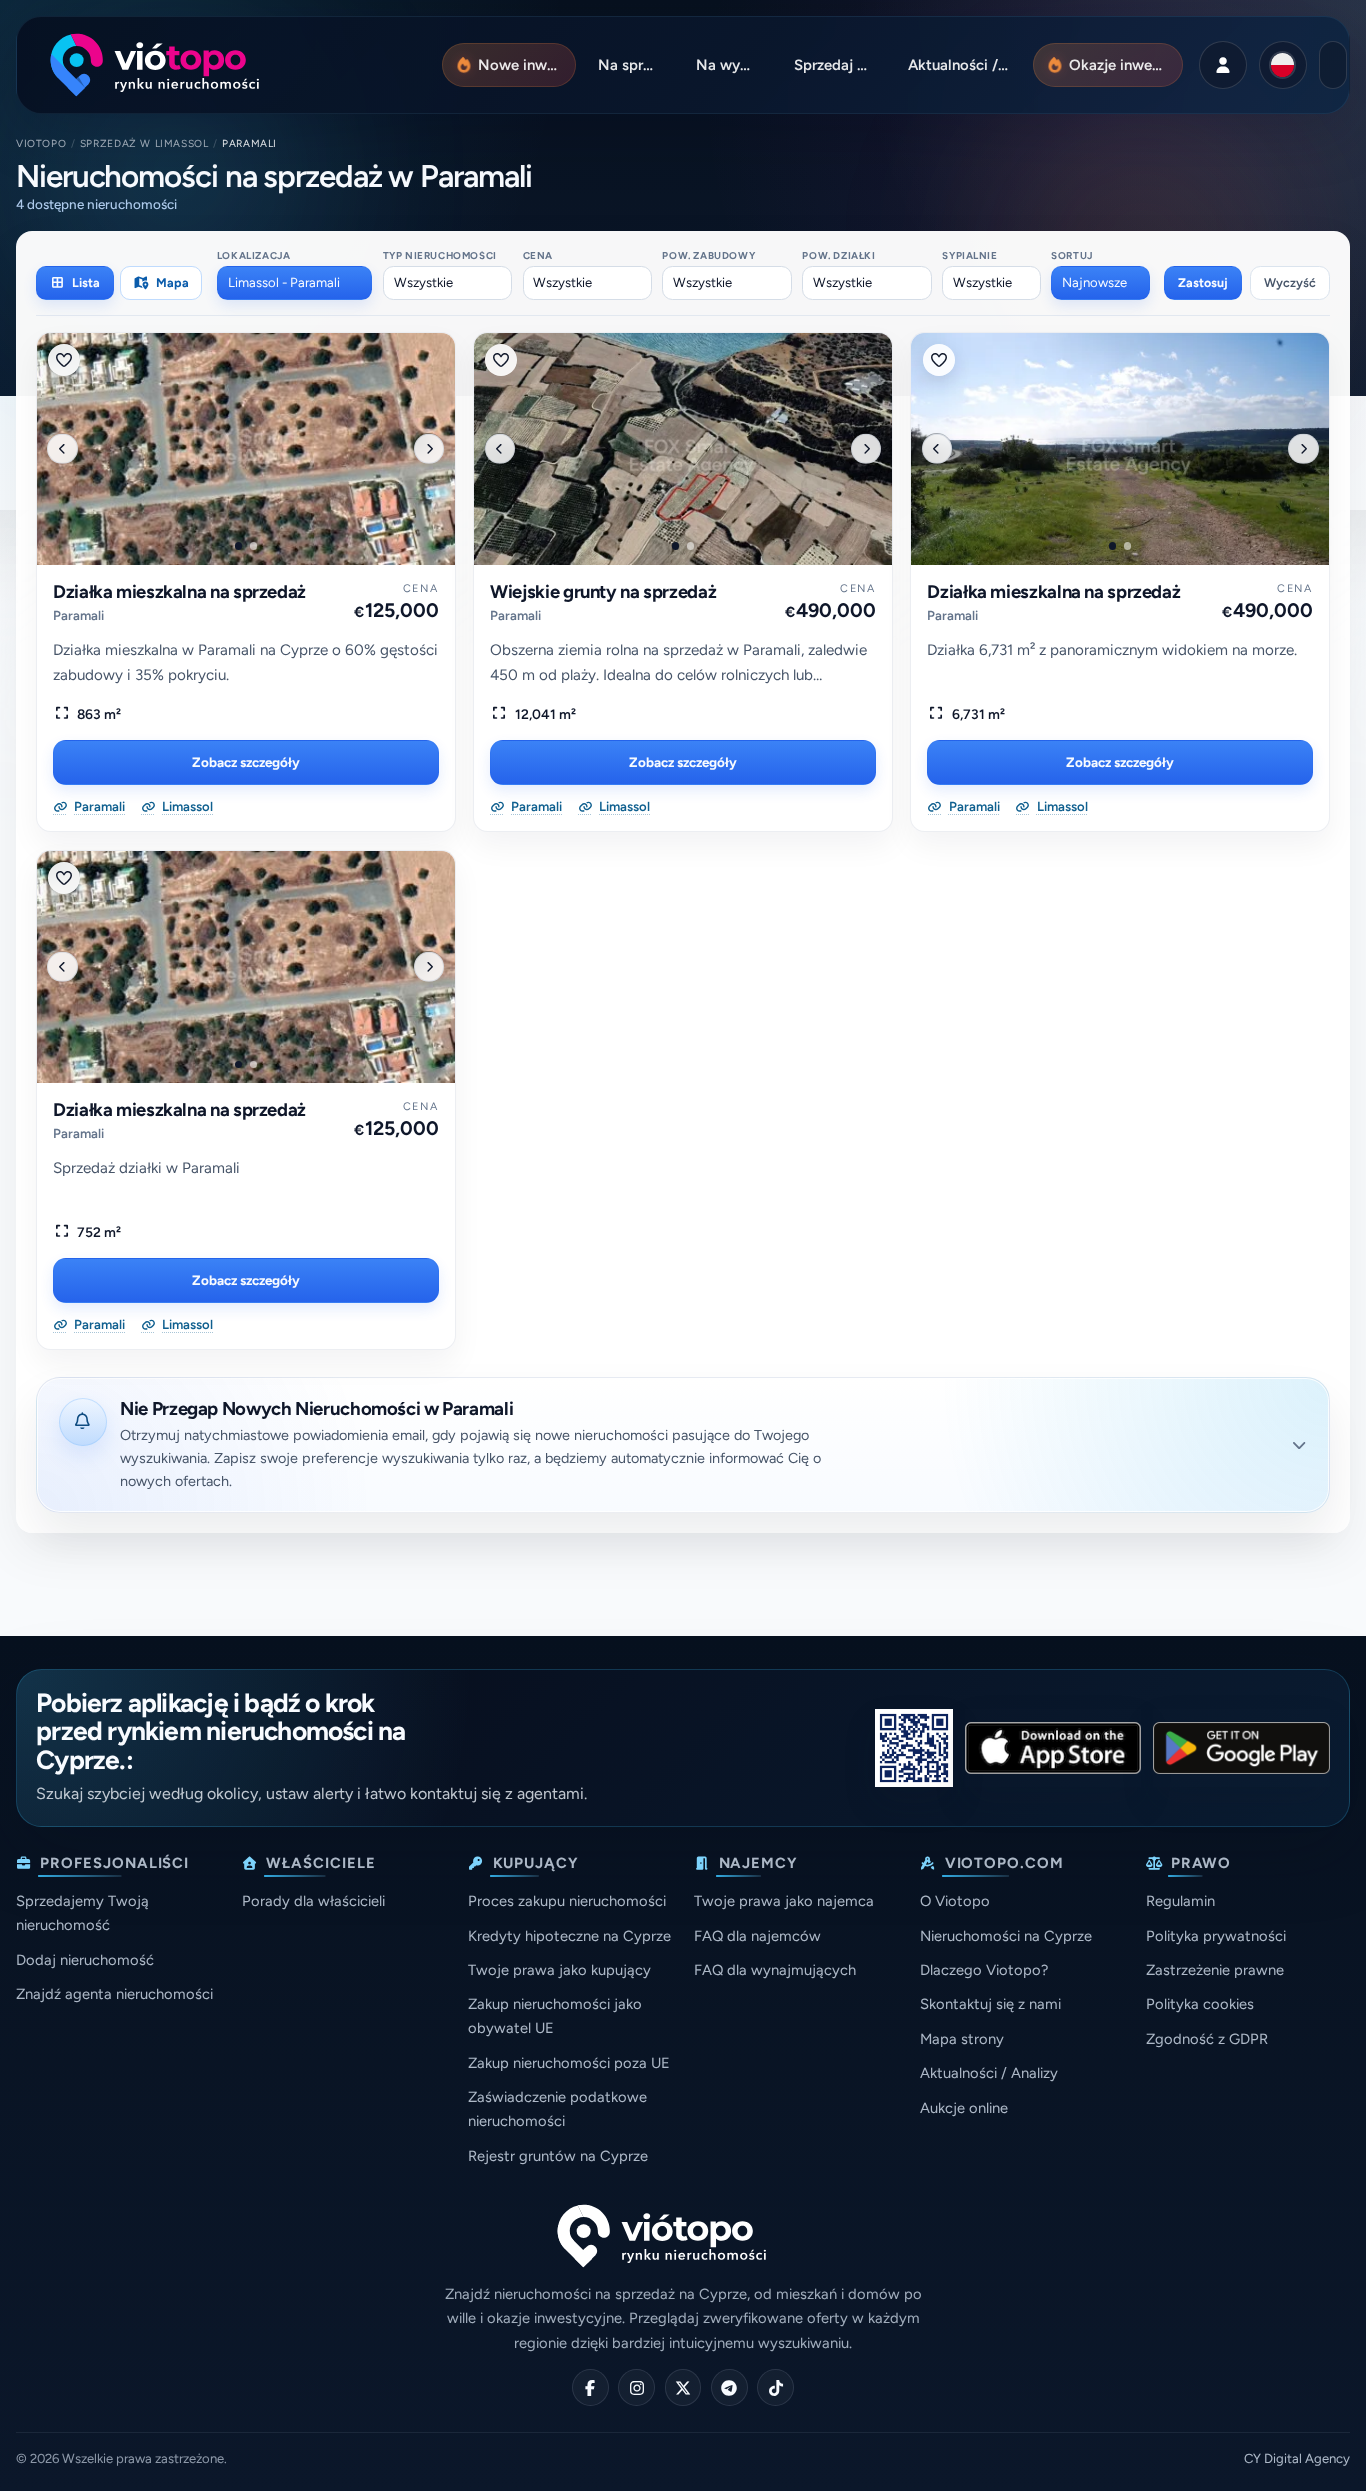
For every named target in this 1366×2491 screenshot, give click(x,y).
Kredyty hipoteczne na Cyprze (569, 1936)
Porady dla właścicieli (313, 1901)
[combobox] (294, 283)
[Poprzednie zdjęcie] (62, 448)
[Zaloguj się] (1223, 65)
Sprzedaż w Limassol (144, 143)
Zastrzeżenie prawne (1215, 1970)
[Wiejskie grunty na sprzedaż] (683, 449)
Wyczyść (1290, 282)
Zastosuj (1203, 282)
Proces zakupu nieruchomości (567, 1901)
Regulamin (1180, 1901)
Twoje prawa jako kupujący (559, 1970)
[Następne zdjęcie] (429, 448)
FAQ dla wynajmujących (775, 1970)
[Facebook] (590, 2387)
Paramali (78, 615)
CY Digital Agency (1297, 2458)
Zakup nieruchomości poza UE (569, 2063)
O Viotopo (955, 1901)
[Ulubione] (64, 360)
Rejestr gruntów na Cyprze (558, 2156)
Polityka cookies (1200, 2004)
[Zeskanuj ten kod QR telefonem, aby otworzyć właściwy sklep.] (914, 1748)
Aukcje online (964, 2108)
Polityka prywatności (1216, 1936)
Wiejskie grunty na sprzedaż (603, 592)
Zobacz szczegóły (246, 762)
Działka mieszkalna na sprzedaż (179, 592)
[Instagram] (636, 2387)
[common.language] (1283, 65)
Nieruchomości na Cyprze (1006, 1936)
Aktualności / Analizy (989, 2073)
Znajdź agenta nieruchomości (114, 1994)
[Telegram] (729, 2387)
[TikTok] (775, 2387)
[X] (683, 2387)
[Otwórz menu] (1333, 65)
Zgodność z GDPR (1207, 2039)
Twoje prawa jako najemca (784, 1901)
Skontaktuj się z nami (990, 2004)
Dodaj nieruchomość (85, 1960)
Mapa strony (962, 2039)
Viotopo (41, 143)
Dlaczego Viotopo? (984, 1970)
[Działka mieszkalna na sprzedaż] (246, 449)
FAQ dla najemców (757, 1936)
